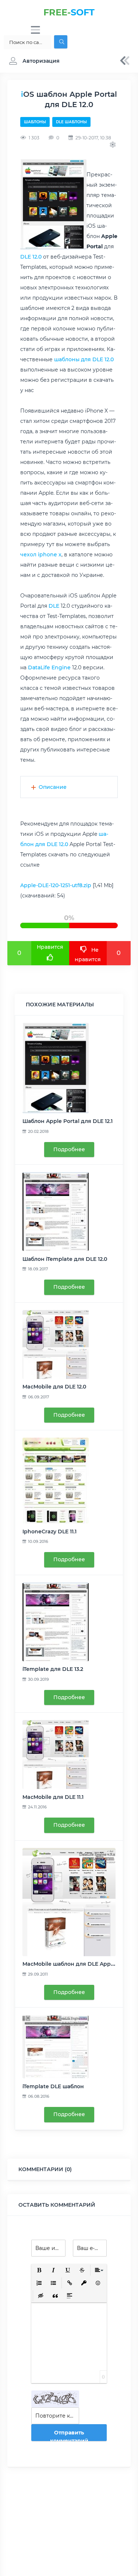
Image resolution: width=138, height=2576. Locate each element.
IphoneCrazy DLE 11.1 (49, 1532)
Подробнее (69, 1149)
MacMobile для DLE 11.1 (53, 1797)
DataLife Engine (49, 667)
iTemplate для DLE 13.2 (53, 1669)
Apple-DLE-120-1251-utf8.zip (56, 885)
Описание (53, 787)
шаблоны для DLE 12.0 (84, 359)
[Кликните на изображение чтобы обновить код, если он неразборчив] (55, 2399)
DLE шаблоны (71, 122)
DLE (54, 606)
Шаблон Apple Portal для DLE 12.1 (68, 1121)
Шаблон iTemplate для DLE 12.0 (65, 1259)
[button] (33, 61)
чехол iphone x (41, 555)
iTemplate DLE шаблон (53, 2086)
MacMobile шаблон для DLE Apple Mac (75, 1964)
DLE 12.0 (31, 257)
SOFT (69, 12)
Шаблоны (35, 122)
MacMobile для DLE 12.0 (54, 1387)
